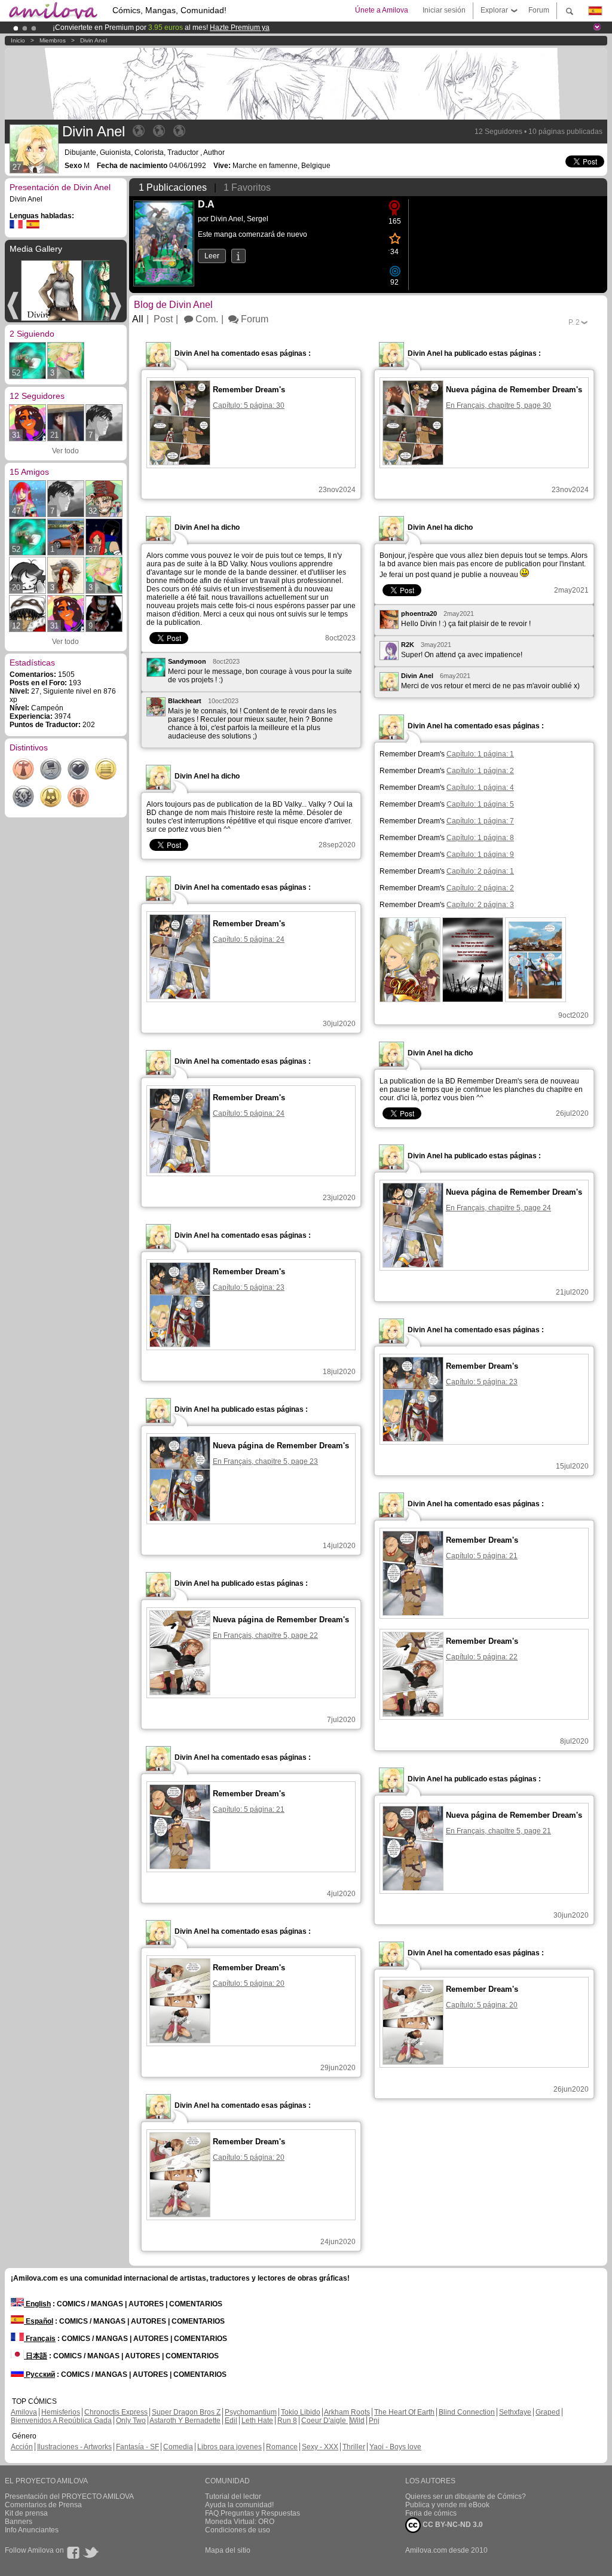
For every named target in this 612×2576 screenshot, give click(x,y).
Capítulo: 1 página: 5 (480, 804)
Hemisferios (61, 2412)
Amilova (24, 2412)
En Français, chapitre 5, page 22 (265, 1635)
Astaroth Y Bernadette (185, 2421)
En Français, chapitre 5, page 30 (498, 405)
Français (40, 2339)
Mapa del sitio (228, 2550)
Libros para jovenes (229, 2447)
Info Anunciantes (32, 2530)
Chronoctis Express (116, 2412)
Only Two (131, 2421)
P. (574, 322)
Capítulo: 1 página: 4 (480, 788)
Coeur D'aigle (325, 2421)
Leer (212, 256)
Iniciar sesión (444, 10)
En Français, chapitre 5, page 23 (265, 1461)
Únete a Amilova (382, 10)
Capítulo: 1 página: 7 (480, 821)
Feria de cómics (431, 2513)
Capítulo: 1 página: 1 (480, 754)
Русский (39, 2374)
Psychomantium (251, 2412)
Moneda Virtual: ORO (240, 2522)
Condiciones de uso (238, 2530)
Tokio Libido (301, 2412)
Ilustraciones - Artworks (74, 2447)
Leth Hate (257, 2421)
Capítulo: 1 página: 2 (480, 771)
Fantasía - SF (137, 2447)
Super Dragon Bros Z (186, 2412)
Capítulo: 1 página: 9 (480, 854)
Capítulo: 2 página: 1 (480, 871)
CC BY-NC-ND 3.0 (452, 2525)
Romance (282, 2447)
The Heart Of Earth (404, 2412)
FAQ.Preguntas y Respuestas (253, 2513)
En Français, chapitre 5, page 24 (498, 1208)
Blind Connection (467, 2412)
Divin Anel (94, 40)
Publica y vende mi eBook (447, 2505)
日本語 (36, 2356)
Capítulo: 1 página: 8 (480, 838)
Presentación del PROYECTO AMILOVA (69, 2496)
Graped (548, 2412)
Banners (19, 2522)
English (37, 2304)
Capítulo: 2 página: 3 (480, 905)
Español (39, 2321)
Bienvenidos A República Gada (61, 2421)
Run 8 (287, 2421)
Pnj (374, 2421)
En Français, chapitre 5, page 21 (498, 1831)
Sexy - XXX (320, 2447)
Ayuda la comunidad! (239, 2505)
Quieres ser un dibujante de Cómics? (466, 2496)
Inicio (18, 40)
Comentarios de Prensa (43, 2505)
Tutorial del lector (233, 2496)
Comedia (178, 2447)
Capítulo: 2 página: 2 (480, 888)
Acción (22, 2447)
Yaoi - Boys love (395, 2447)
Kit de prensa (26, 2513)
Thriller (354, 2447)
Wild (357, 2421)
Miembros (53, 40)
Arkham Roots (347, 2412)
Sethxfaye (515, 2412)
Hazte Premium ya (240, 28)
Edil (231, 2421)
